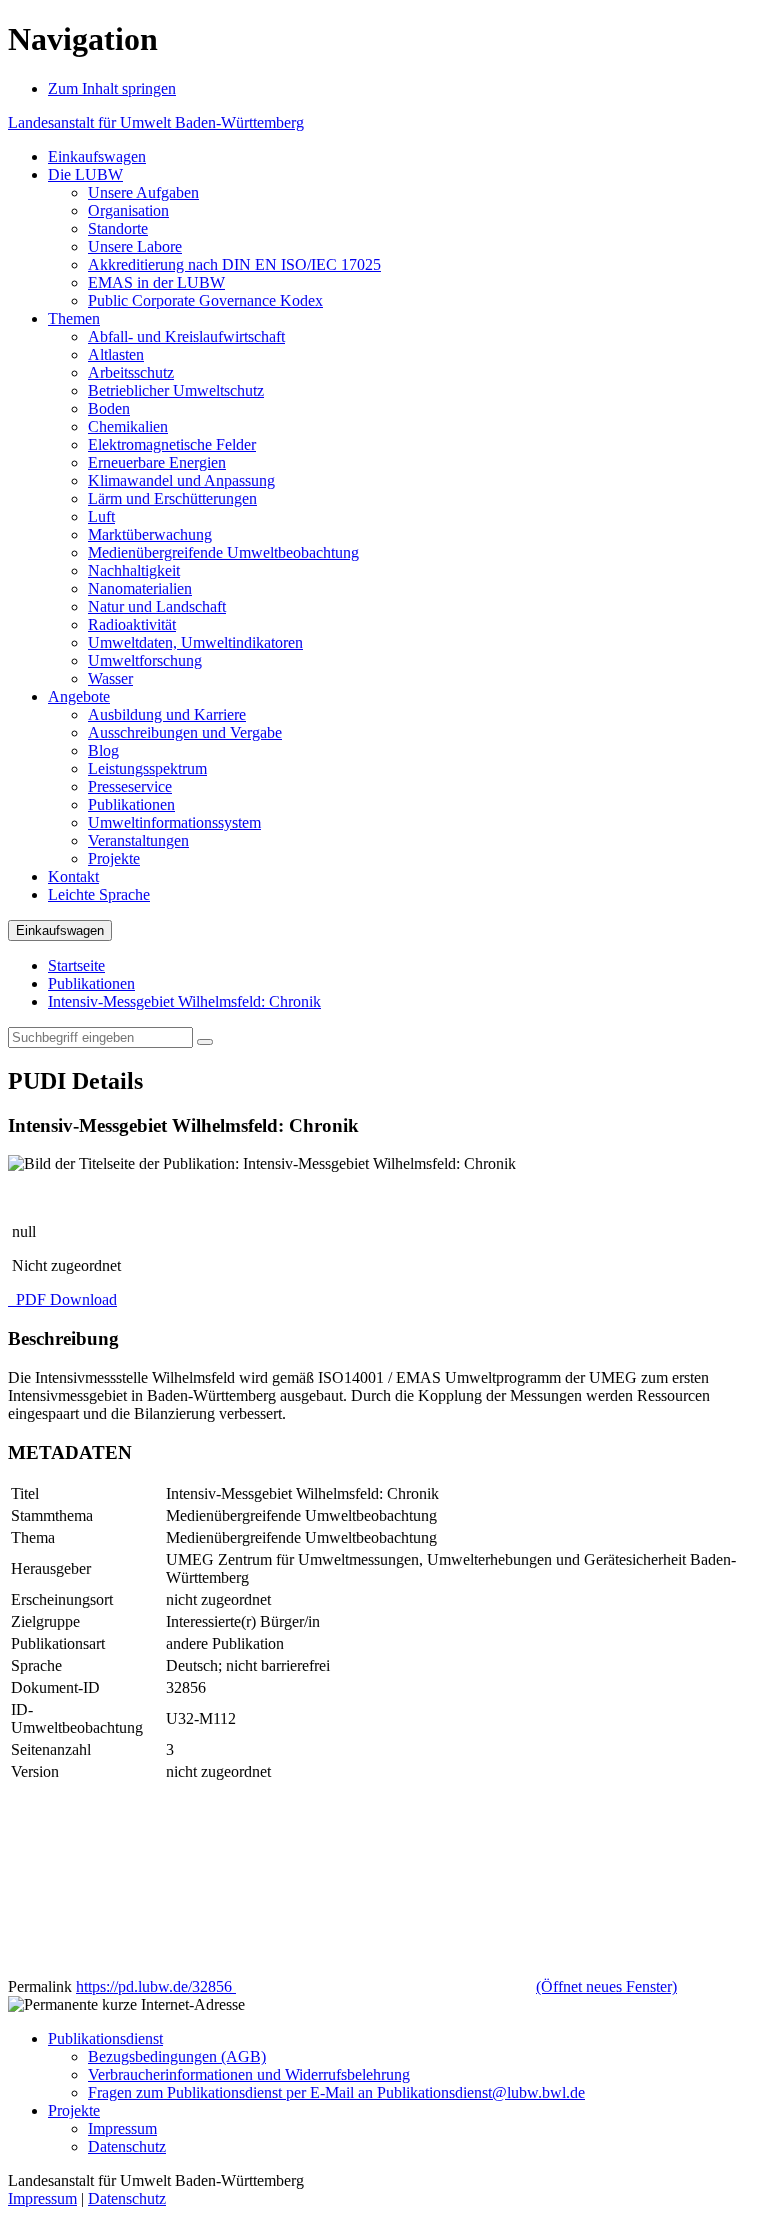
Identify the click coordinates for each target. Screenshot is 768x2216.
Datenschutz (127, 2146)
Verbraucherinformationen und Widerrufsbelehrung (249, 2074)
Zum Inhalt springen (112, 88)
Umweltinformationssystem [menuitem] (174, 822)
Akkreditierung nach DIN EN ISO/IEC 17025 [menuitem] (234, 264)
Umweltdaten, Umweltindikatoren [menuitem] (195, 642)
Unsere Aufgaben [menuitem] (143, 192)
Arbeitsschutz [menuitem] (131, 372)
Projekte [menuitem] (114, 858)
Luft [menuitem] (101, 516)
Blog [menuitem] (103, 750)
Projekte (74, 2110)
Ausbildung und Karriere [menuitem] (167, 714)
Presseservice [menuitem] (130, 786)
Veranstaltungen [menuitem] (138, 840)
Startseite (76, 965)
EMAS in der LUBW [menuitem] (156, 282)
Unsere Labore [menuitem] (135, 246)
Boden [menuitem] (109, 408)
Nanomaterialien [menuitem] (140, 588)
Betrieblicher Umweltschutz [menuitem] (176, 390)
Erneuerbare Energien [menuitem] (157, 462)
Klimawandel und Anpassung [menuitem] (181, 480)
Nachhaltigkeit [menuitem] (134, 570)
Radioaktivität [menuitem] (132, 624)
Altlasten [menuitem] (116, 354)
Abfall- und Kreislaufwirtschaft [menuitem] (186, 336)
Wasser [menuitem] (110, 678)
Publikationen (91, 983)
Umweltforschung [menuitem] (145, 660)
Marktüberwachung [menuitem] (150, 534)
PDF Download (64, 1299)
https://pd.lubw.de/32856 (376, 1986)
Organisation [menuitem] (128, 210)
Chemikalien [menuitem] (128, 426)
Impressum (122, 2128)
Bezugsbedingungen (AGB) (177, 2056)
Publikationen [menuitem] (131, 804)
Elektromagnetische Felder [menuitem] (172, 444)
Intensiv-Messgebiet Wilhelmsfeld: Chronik (184, 1001)
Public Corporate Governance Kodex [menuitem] (205, 300)
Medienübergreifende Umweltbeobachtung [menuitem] (223, 552)
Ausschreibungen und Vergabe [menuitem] (185, 732)
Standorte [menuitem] (118, 228)
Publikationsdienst (105, 2038)
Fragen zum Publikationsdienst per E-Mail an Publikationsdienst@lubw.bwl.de (336, 2092)
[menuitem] (97, 156)
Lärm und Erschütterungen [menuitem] (172, 498)
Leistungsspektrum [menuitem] (147, 768)
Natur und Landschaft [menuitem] (157, 606)
